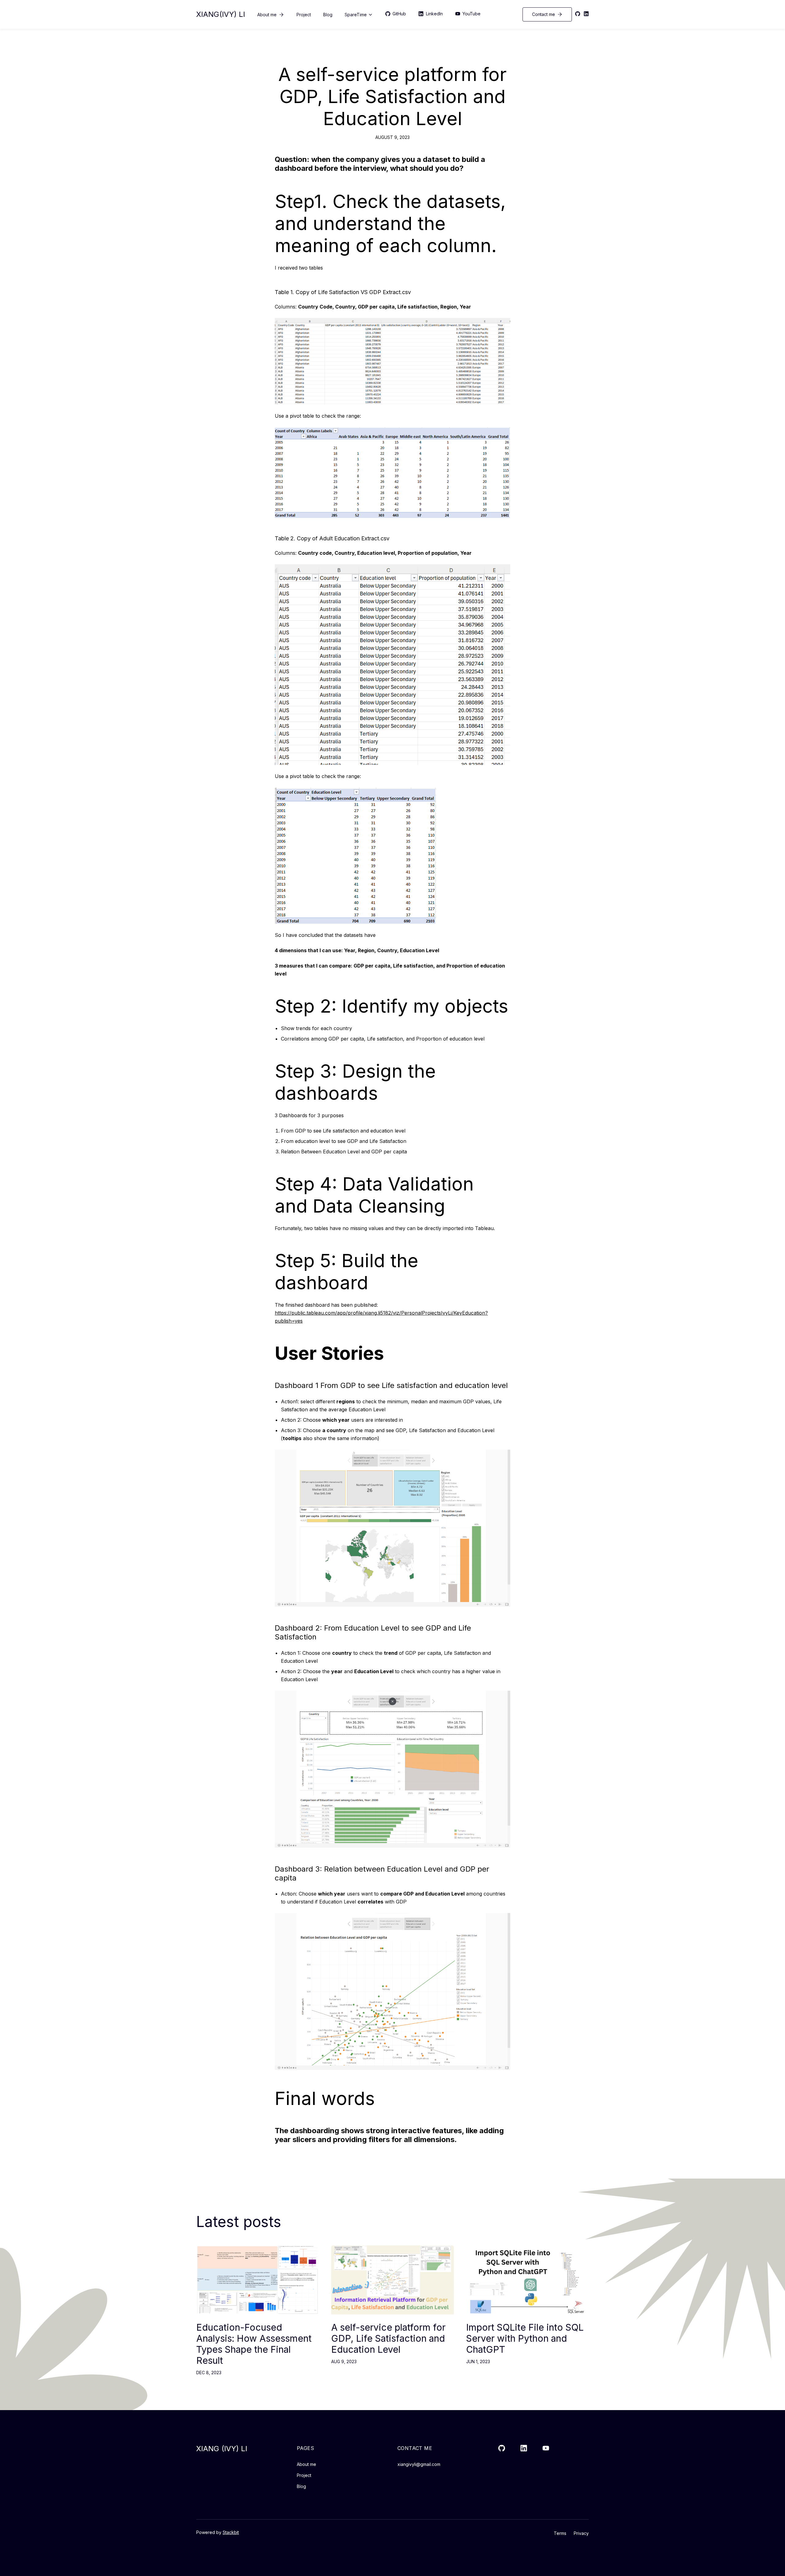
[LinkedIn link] (524, 2448)
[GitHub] (578, 14)
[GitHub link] (502, 2448)
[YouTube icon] (546, 2448)
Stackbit (231, 2532)
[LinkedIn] (586, 14)
